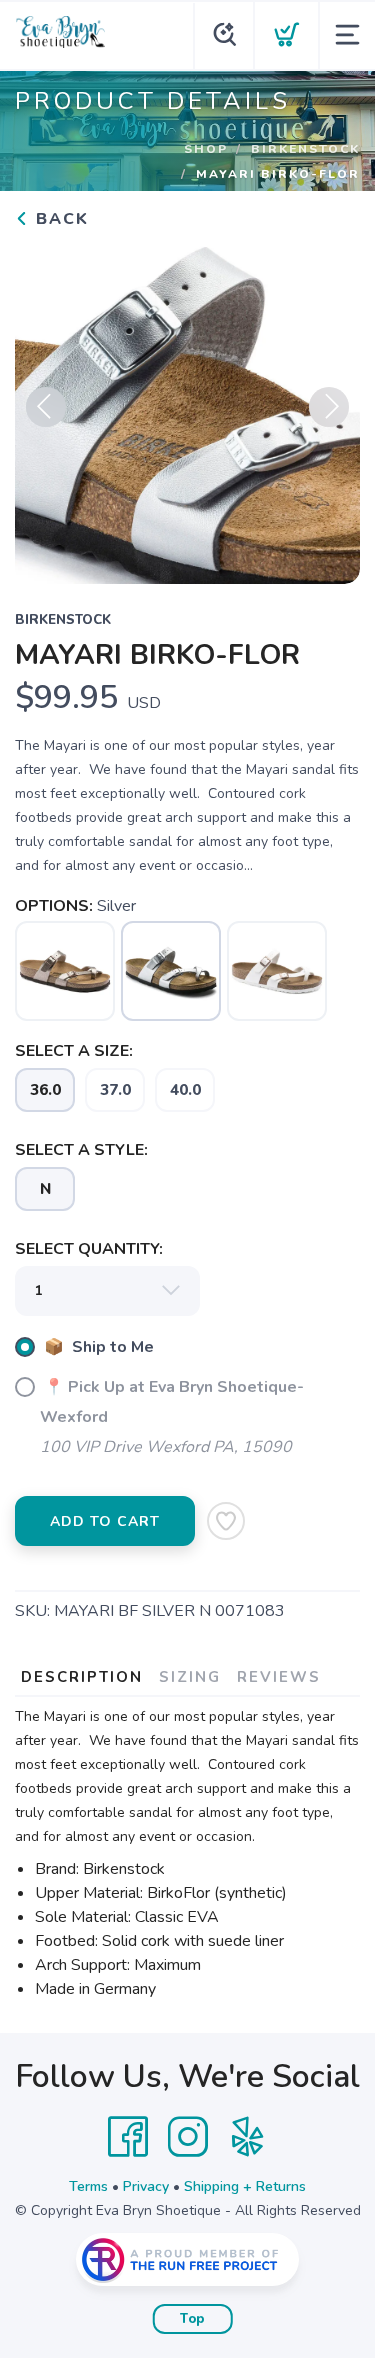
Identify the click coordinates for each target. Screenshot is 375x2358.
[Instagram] (188, 2137)
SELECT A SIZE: (74, 1051)
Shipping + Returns (245, 2186)
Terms (88, 2186)
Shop (206, 149)
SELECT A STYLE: (81, 1150)
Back (59, 219)
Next (329, 407)
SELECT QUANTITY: (89, 1249)
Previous (46, 407)
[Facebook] (128, 2137)
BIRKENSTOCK (305, 149)
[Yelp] (248, 2137)
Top (192, 2319)
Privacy (146, 2186)
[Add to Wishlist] (226, 1521)
